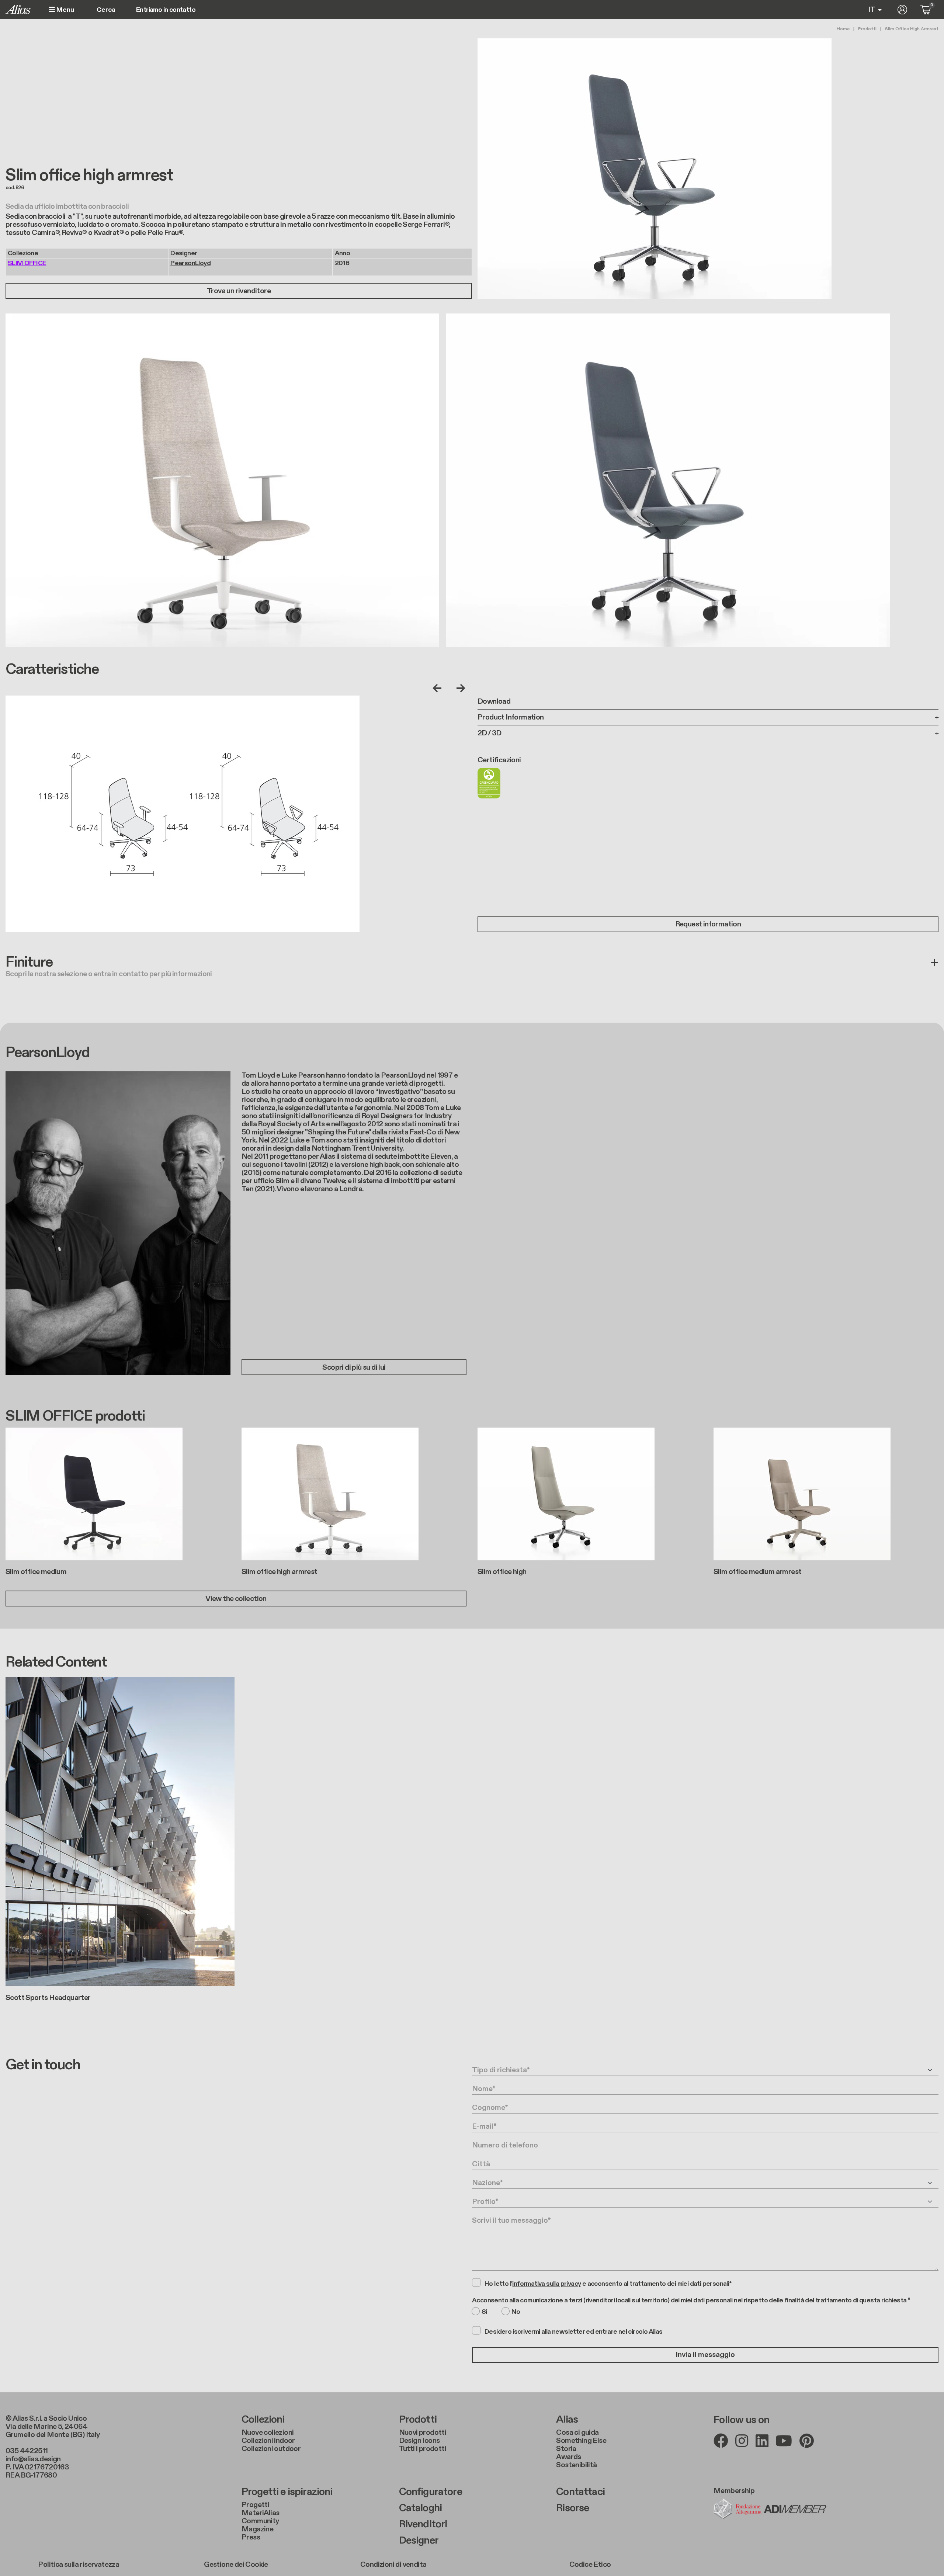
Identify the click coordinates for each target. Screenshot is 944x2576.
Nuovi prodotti (423, 2433)
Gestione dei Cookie (236, 2565)
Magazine (257, 2529)
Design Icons (419, 2441)
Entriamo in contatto (166, 10)
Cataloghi (420, 2508)
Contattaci (580, 2492)
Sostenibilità (576, 2465)
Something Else (581, 2441)
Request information (708, 924)
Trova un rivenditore (239, 291)
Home (843, 29)
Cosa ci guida (577, 2433)
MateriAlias (260, 2513)
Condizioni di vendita (393, 2565)
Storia (566, 2449)
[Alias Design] (18, 9)
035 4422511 (27, 2451)
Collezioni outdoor (271, 2449)
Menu (65, 10)
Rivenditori (423, 2524)
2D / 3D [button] (490, 733)
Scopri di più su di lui (354, 1367)
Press (251, 2537)
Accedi (902, 10)
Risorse (572, 2508)
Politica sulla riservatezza (79, 2565)
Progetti (255, 2505)
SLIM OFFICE (27, 263)
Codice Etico (590, 2565)
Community (260, 2521)
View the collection (236, 1599)
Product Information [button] (511, 717)
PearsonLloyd (190, 263)
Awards (568, 2457)
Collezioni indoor (268, 2441)
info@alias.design (33, 2459)
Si (484, 2312)
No (516, 2312)
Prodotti (867, 29)
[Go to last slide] (439, 688)
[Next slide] (459, 688)
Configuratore (431, 2492)
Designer (419, 2541)
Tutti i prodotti (423, 2449)
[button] (472, 968)
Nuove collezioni (268, 2433)
